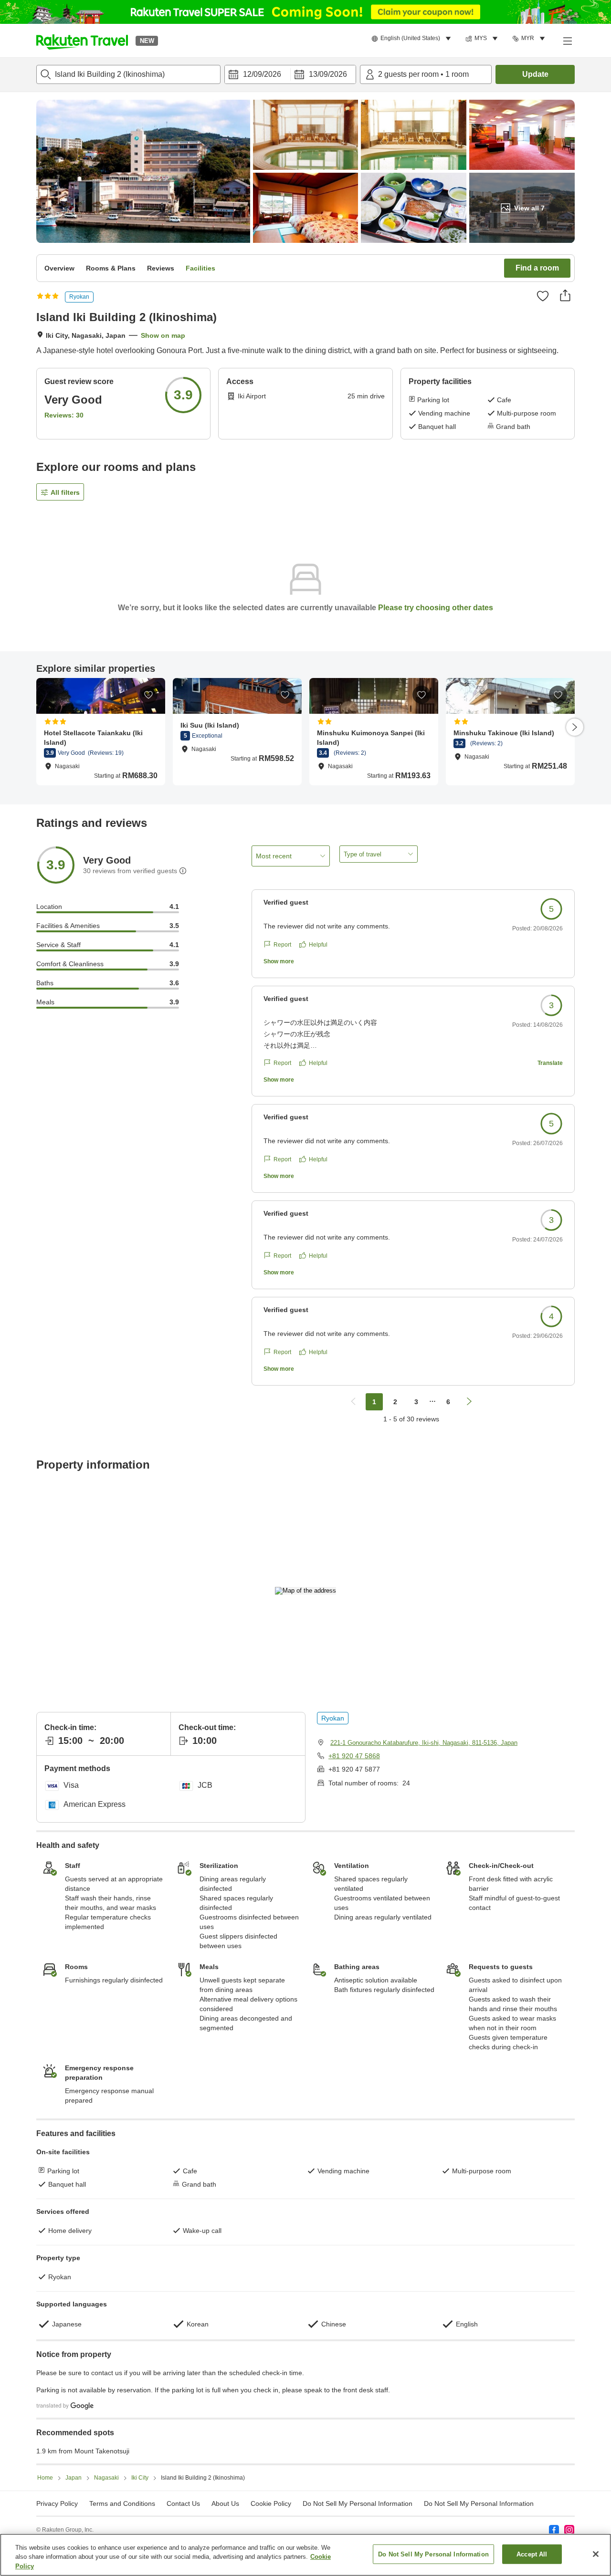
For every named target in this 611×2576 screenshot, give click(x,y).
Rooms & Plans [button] (111, 268)
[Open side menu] (567, 41)
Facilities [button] (200, 268)
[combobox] (128, 74)
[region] (305, 2555)
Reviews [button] (161, 268)
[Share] (565, 295)
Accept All (532, 2554)
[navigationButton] (353, 1402)
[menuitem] (413, 39)
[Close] (596, 2554)
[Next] (575, 727)
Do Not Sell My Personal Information (479, 2503)
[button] (82, 41)
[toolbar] (290, 74)
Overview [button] (59, 268)
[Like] (543, 296)
